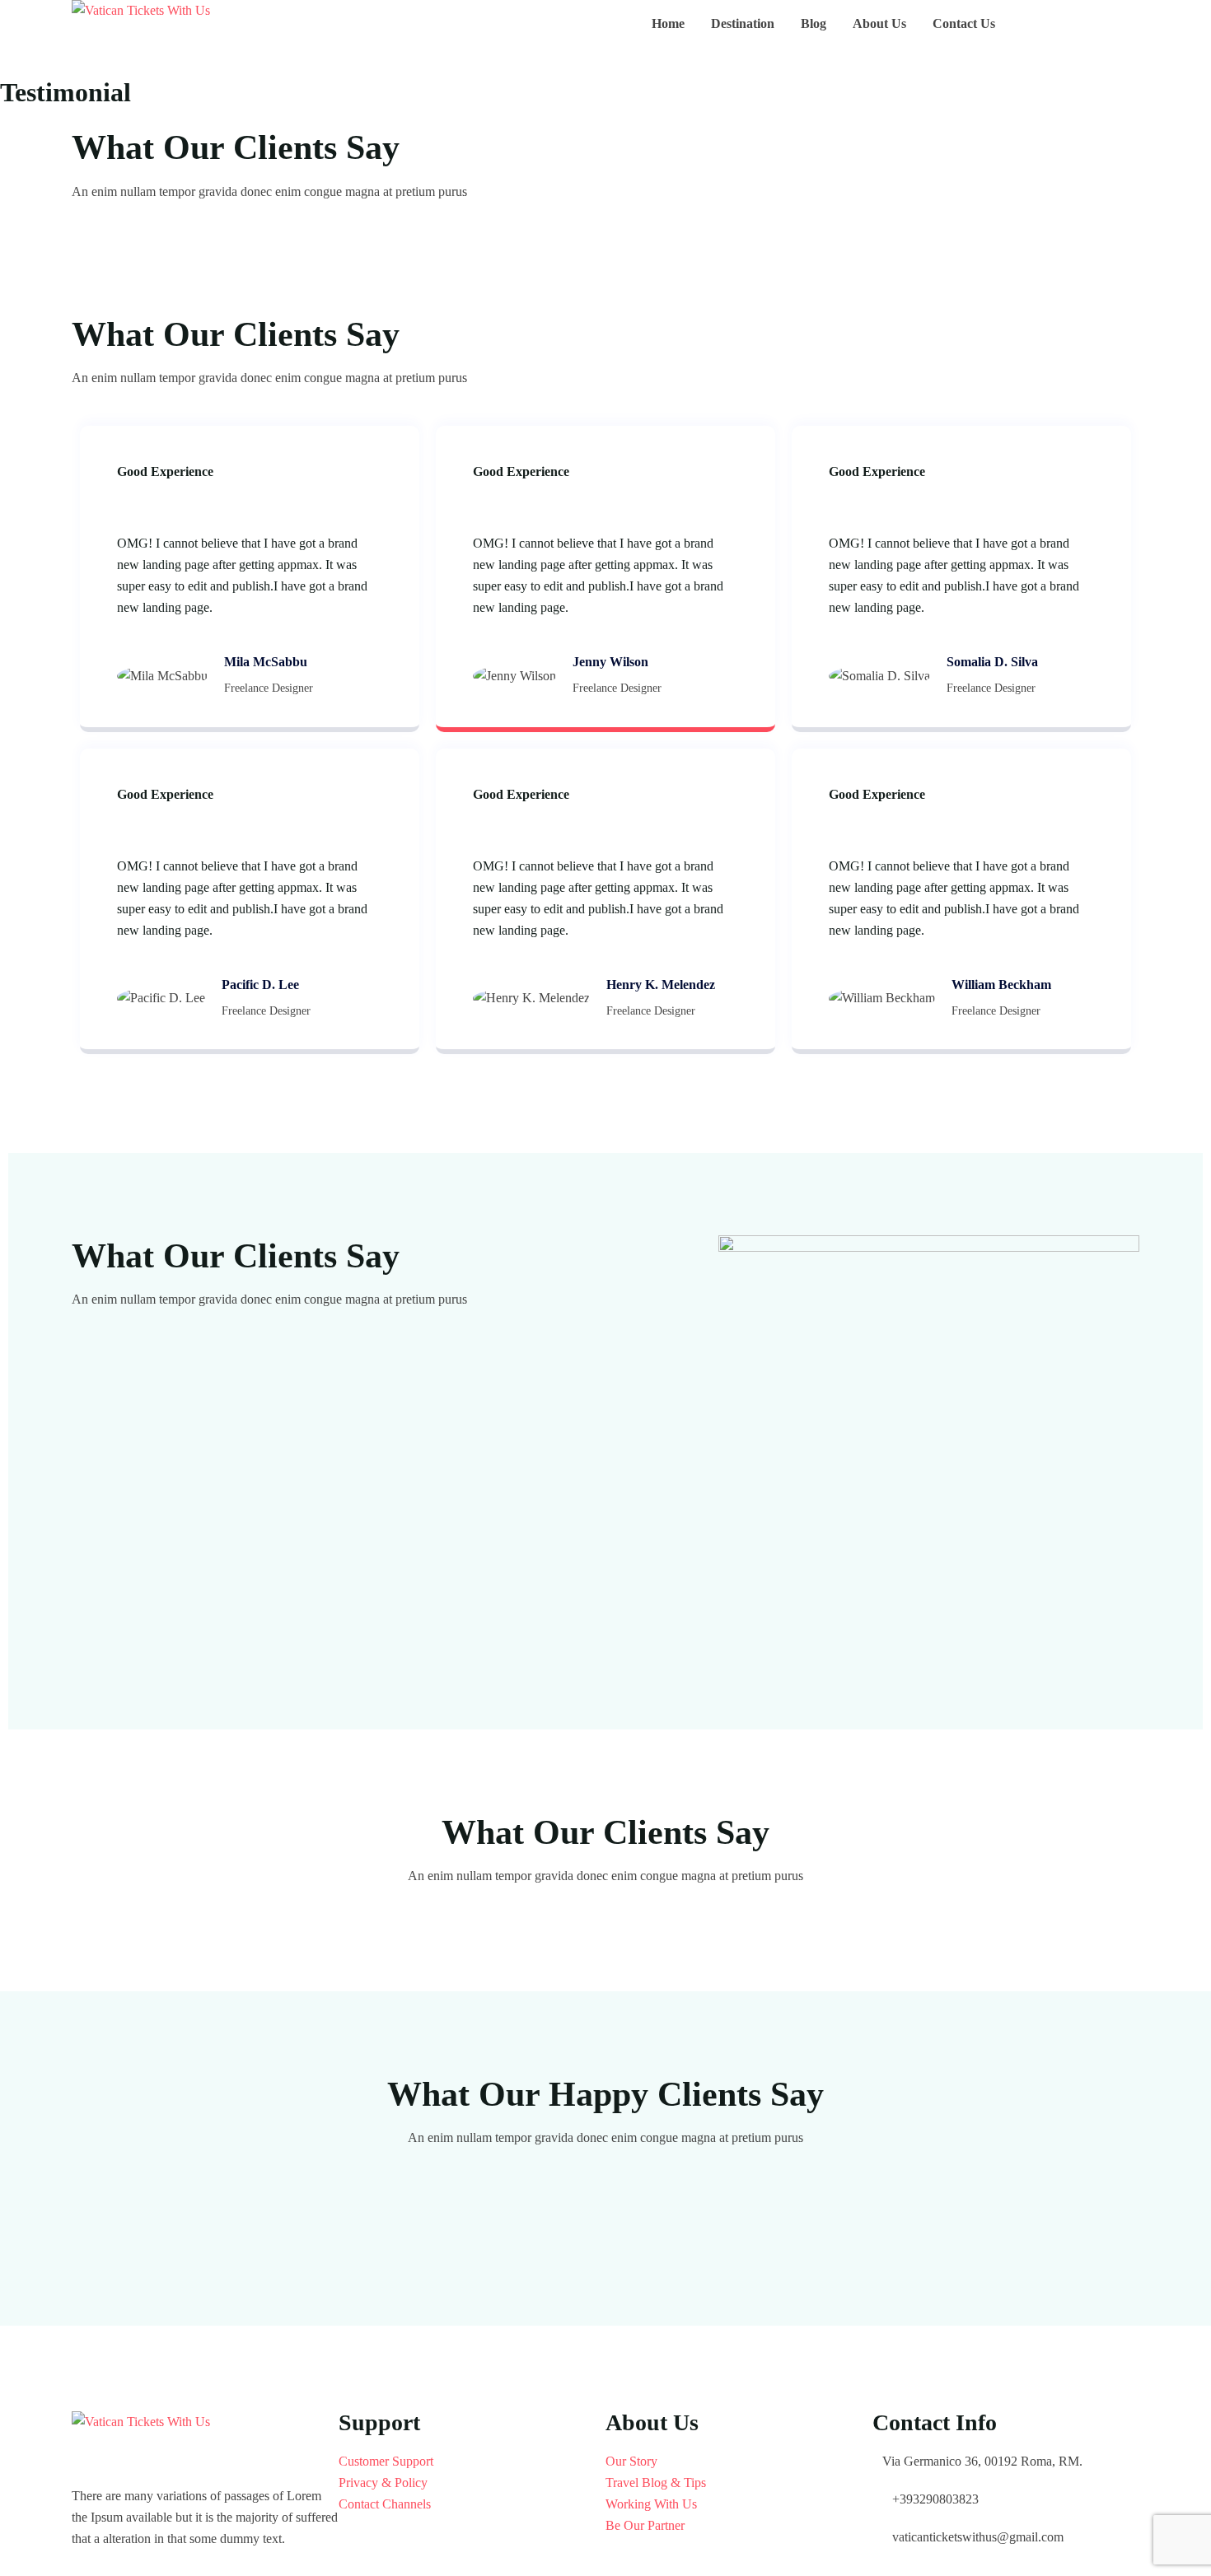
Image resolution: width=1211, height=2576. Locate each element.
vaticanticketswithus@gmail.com (978, 2537)
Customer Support (386, 2461)
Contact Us (964, 23)
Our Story (631, 2461)
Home (668, 23)
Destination (743, 23)
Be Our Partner (645, 2525)
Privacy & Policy (383, 2483)
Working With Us (651, 2504)
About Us (879, 23)
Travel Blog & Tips (656, 2483)
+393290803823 (935, 2499)
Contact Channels (385, 2504)
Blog (814, 23)
